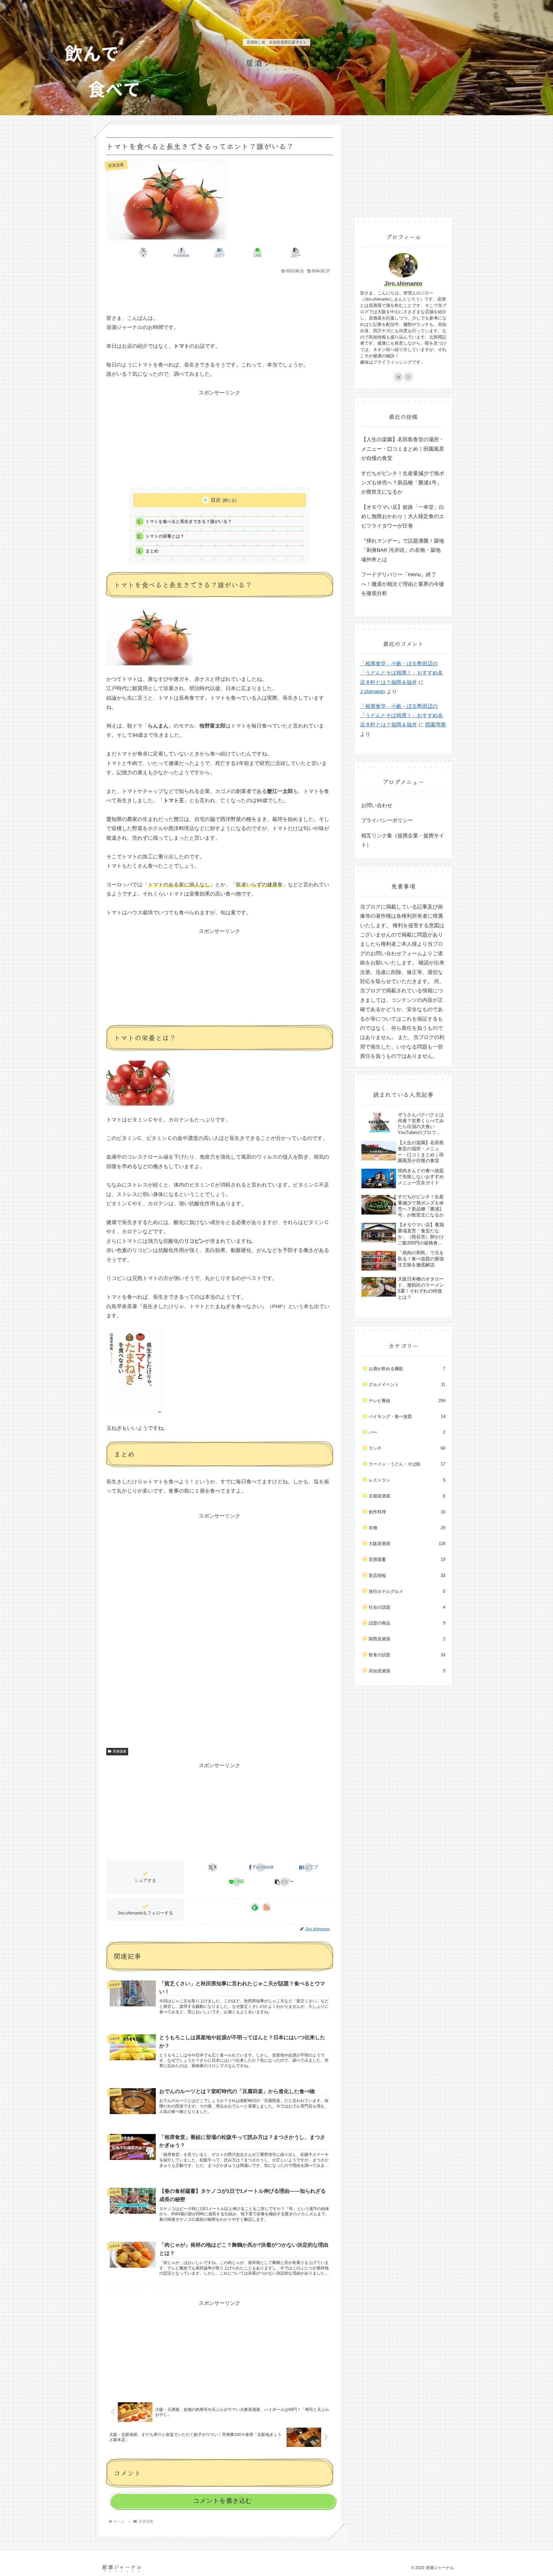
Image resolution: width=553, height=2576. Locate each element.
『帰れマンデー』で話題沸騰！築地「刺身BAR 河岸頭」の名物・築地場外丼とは (403, 550)
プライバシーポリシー (387, 820)
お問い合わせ (377, 805)
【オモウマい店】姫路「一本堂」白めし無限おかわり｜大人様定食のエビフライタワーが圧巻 (403, 516)
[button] (296, 252)
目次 (216, 500)
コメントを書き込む (222, 2501)
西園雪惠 (435, 725)
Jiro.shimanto (403, 284)
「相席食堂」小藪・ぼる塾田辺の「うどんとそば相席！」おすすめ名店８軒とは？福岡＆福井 (402, 673)
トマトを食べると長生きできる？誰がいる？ (189, 521)
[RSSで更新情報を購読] (266, 1907)
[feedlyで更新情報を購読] (255, 1907)
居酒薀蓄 (120, 1751)
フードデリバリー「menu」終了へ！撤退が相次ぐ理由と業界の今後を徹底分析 (403, 584)
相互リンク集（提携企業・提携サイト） (403, 840)
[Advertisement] (219, 291)
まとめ (152, 551)
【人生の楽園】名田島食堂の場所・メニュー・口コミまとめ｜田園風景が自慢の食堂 (403, 449)
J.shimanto (373, 692)
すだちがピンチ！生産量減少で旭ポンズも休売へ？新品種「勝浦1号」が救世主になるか (403, 483)
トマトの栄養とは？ (165, 536)
